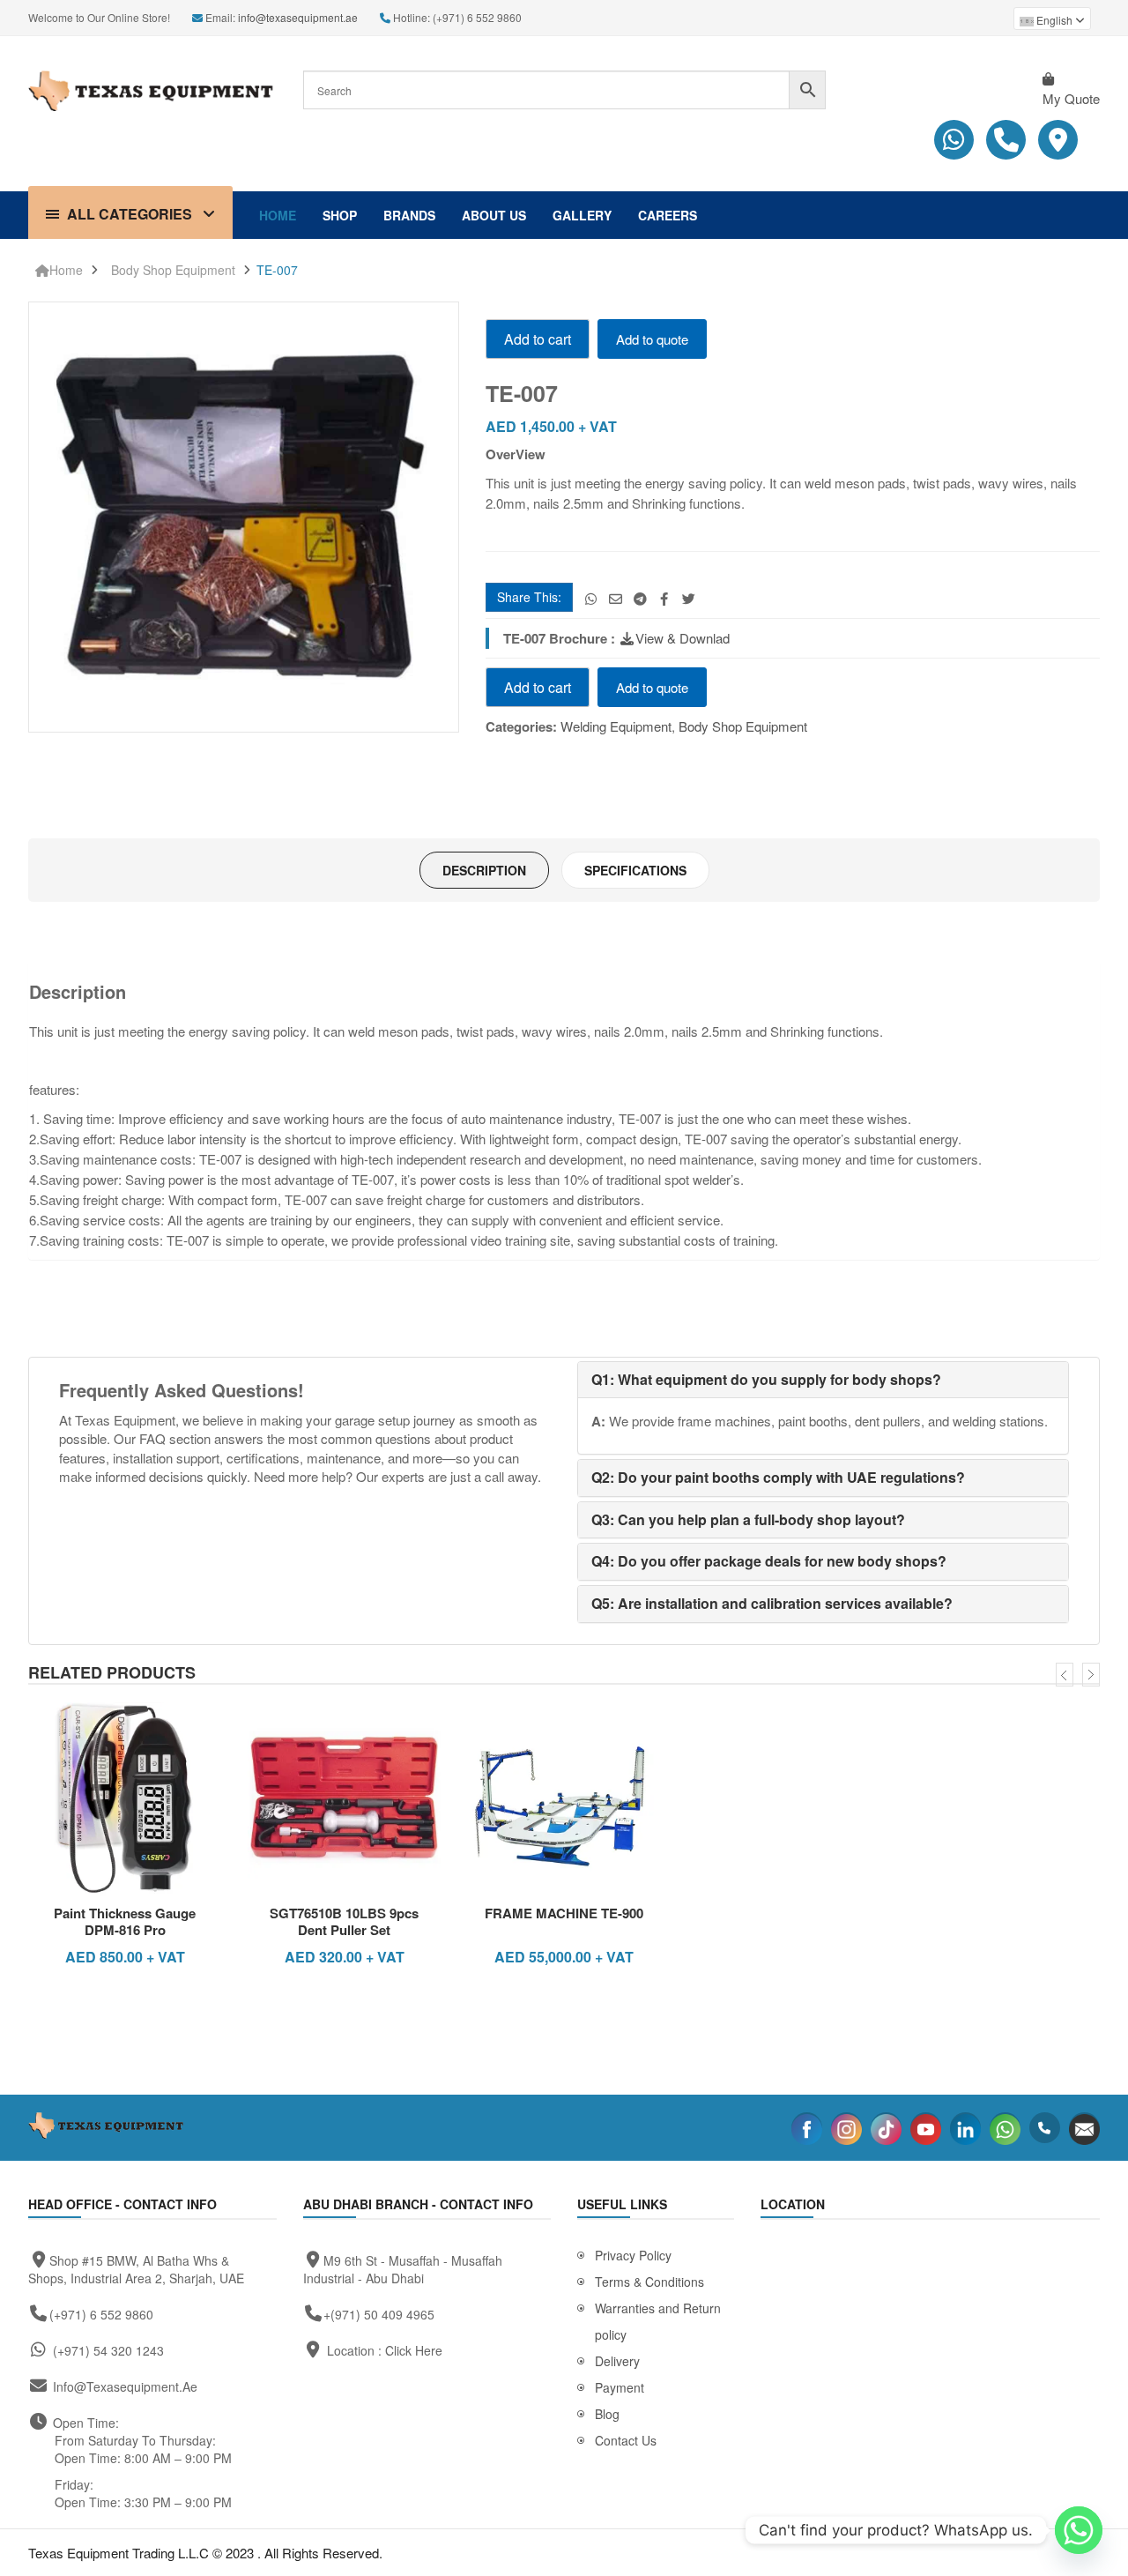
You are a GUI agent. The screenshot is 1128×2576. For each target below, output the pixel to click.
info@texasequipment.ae (298, 17)
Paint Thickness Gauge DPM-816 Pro (125, 1922)
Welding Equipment (616, 726)
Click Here (414, 2350)
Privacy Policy (633, 2255)
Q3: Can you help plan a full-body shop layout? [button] (748, 1519)
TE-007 (277, 270)
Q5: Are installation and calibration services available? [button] (772, 1603)
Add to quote (652, 339)
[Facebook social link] (664, 598)
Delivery (617, 2361)
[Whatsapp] (1079, 2530)
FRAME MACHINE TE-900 (564, 1913)
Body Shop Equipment (173, 270)
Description (484, 870)
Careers (668, 215)
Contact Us (626, 2440)
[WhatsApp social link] (591, 598)
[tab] (484, 870)
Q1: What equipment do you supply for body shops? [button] (766, 1379)
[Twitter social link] (689, 598)
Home (278, 215)
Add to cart (538, 339)
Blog (607, 2414)
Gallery (582, 215)
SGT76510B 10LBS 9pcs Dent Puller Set (344, 1922)
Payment (620, 2387)
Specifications (635, 870)
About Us (494, 215)
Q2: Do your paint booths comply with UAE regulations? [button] (778, 1477)
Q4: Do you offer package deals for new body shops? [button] (769, 1561)
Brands (409, 215)
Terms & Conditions (649, 2282)
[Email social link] (616, 598)
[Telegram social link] (640, 598)
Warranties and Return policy (658, 2321)
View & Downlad (683, 638)
